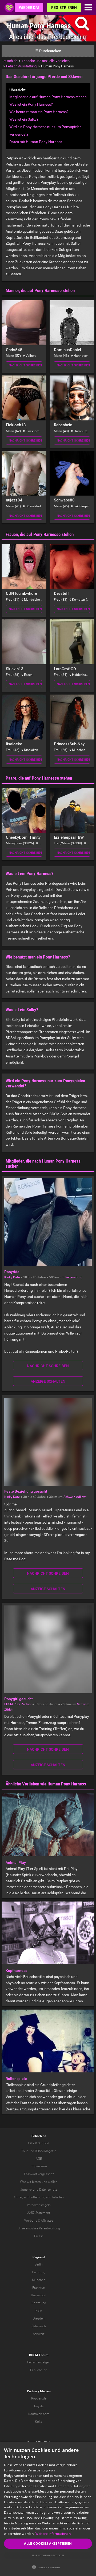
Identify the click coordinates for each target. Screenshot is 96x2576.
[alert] (48, 2509)
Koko (39, 2422)
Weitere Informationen (53, 2534)
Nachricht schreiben (25, 365)
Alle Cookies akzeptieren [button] (48, 2544)
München (39, 2280)
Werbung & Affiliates (39, 2221)
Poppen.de (39, 2398)
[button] (48, 2567)
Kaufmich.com (39, 2414)
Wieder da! (29, 7)
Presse (39, 2236)
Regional (39, 2257)
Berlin (39, 2264)
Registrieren (64, 7)
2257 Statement (39, 2213)
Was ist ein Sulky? (24, 119)
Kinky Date (12, 1277)
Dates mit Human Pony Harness (36, 142)
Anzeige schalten (48, 1381)
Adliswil (82, 1497)
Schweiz (69, 1497)
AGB (39, 2159)
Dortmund (39, 2303)
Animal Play (16, 1862)
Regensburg (74, 1277)
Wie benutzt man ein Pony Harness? (39, 112)
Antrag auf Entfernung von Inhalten (39, 2197)
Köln (39, 2311)
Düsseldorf (39, 2295)
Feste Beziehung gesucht (26, 1491)
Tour (25, 2151)
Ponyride (12, 1272)
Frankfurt (39, 2288)
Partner (32, 2391)
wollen (53, 2182)
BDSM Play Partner (18, 1704)
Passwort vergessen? (39, 2174)
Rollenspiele (16, 2079)
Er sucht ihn (39, 2370)
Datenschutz (48, 2190)
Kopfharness (16, 1971)
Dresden (39, 2318)
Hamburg (39, 2272)
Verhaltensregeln (39, 2205)
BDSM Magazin (46, 2151)
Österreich (39, 2326)
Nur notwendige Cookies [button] (48, 2555)
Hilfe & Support (39, 2143)
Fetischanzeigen (39, 2362)
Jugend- (26, 2190)
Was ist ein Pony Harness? (31, 104)
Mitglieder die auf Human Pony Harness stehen (48, 97)
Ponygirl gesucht (19, 1699)
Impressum (39, 2166)
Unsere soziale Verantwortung (39, 2228)
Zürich (9, 1709)
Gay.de (39, 2406)
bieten (36, 2182)
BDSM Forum (39, 2355)
